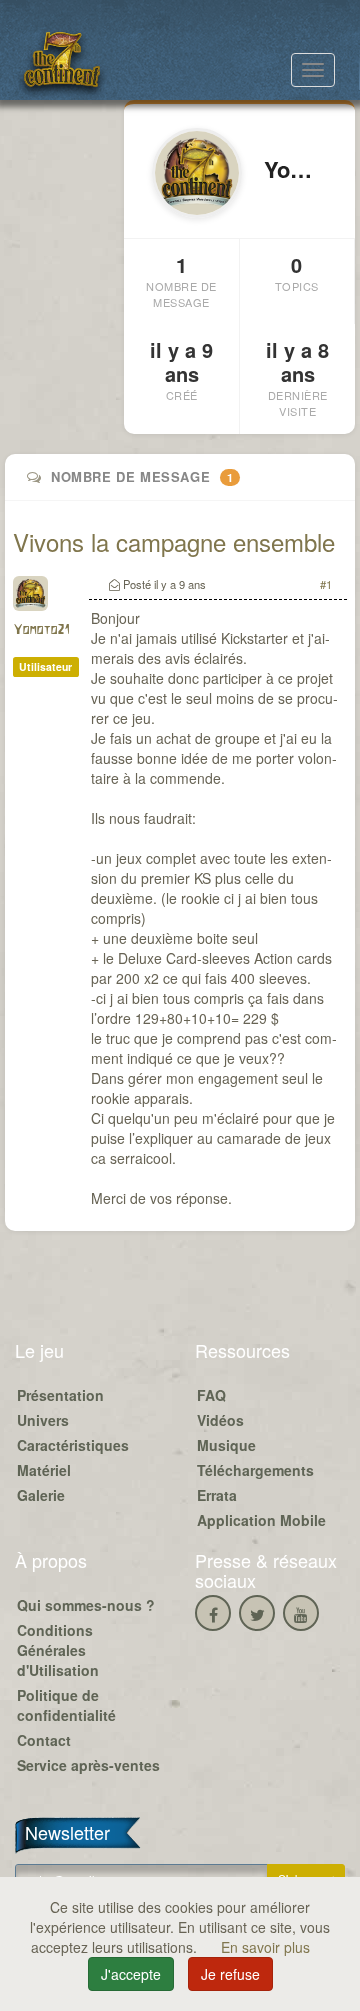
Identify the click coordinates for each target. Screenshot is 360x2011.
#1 (326, 584)
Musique (226, 1445)
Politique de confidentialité (66, 1705)
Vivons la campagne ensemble (174, 541)
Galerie (41, 1495)
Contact (44, 1740)
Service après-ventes (88, 1765)
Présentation (60, 1395)
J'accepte (131, 1974)
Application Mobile (261, 1520)
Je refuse (230, 1974)
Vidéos (220, 1420)
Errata (217, 1495)
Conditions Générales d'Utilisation (58, 1650)
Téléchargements (255, 1470)
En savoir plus (265, 1947)
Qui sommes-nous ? (86, 1605)
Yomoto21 (41, 630)
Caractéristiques (73, 1445)
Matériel (44, 1470)
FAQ (211, 1395)
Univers (43, 1420)
